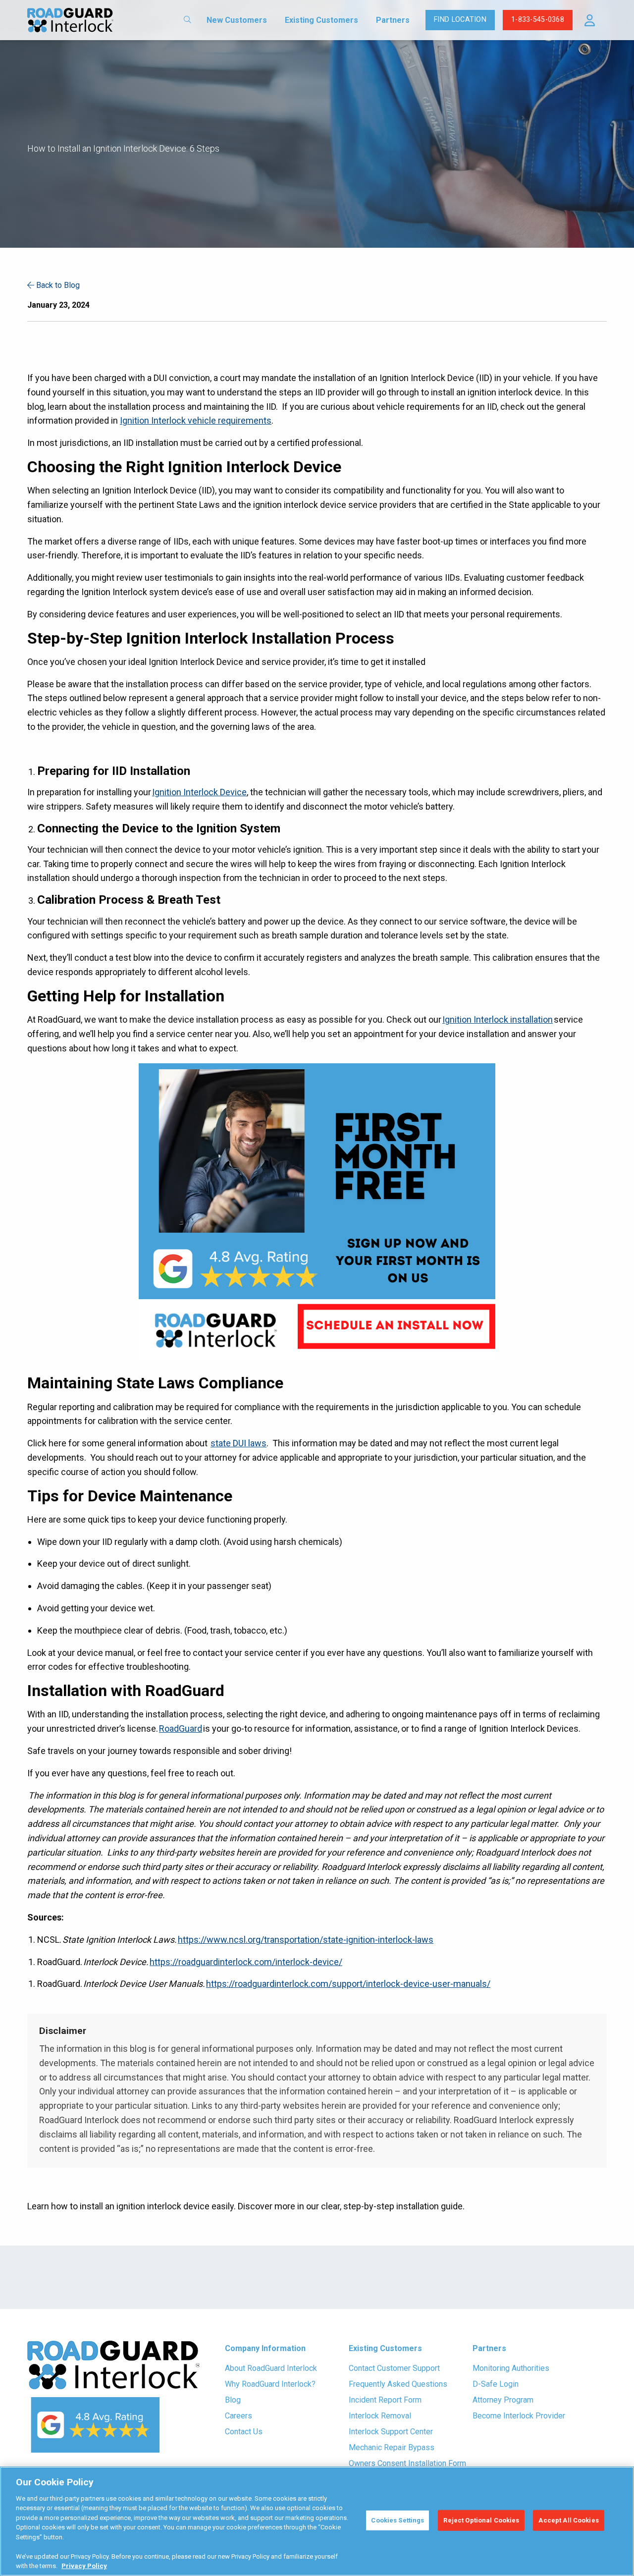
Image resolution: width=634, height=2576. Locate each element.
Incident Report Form (385, 2400)
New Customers (237, 20)
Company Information (265, 2348)
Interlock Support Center (391, 2432)
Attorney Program (503, 2400)
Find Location (460, 20)
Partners (393, 20)
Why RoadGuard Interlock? (270, 2384)
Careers (238, 2416)
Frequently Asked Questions (398, 2384)
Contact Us (244, 2432)
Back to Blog (57, 285)
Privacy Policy (84, 2566)
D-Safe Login (496, 2384)
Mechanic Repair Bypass (392, 2447)
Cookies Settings (397, 2520)
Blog (233, 2400)
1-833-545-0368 (538, 20)
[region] (317, 2521)
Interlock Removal (380, 2416)
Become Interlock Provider (519, 2416)
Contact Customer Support (394, 2368)
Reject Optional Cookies (481, 2520)
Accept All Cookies (568, 2520)
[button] (590, 20)
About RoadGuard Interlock (271, 2368)
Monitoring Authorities (511, 2368)
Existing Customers (321, 20)
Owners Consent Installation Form (407, 2463)
